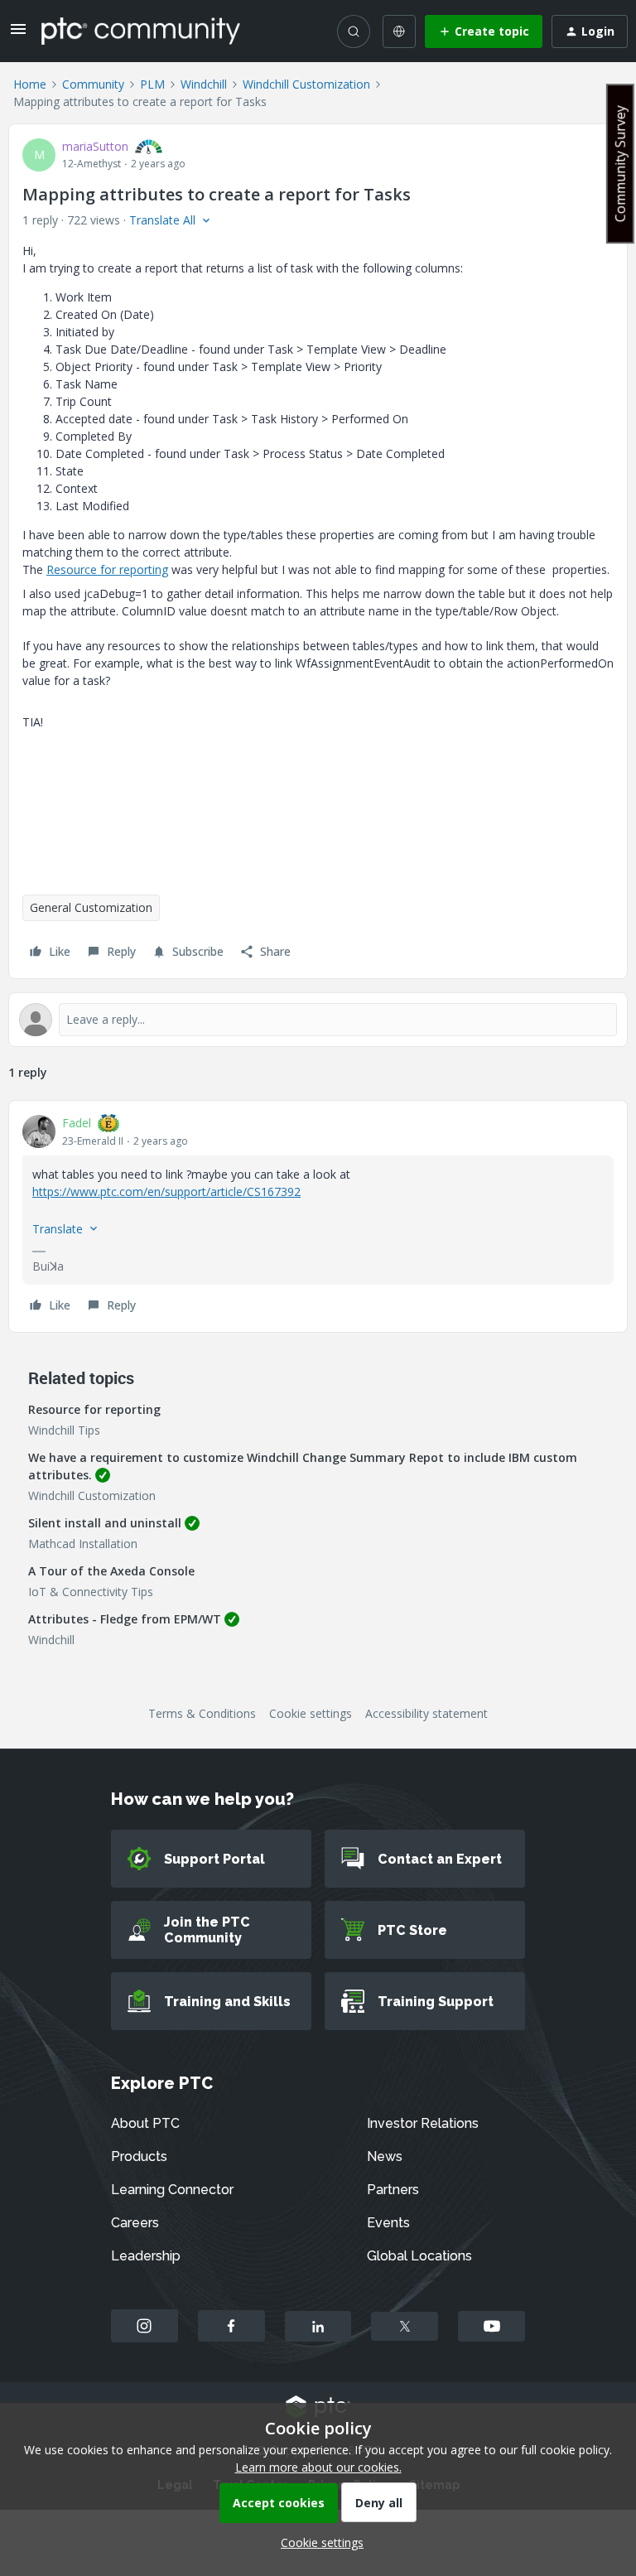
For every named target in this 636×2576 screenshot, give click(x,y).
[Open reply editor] (318, 1020)
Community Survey (620, 164)
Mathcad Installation (83, 1544)
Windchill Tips (64, 1430)
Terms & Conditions (202, 1713)
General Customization (91, 907)
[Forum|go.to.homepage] (141, 31)
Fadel (77, 1123)
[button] (18, 34)
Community (93, 84)
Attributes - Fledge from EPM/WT (125, 1619)
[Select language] (399, 31)
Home (30, 84)
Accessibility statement (426, 1713)
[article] (318, 1216)
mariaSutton (95, 146)
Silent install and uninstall (105, 1523)
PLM (152, 84)
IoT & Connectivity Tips (91, 1592)
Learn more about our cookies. (318, 2467)
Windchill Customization (306, 84)
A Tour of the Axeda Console (111, 1571)
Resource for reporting (107, 569)
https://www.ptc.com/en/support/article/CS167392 (166, 1192)
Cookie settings (311, 1713)
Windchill (204, 84)
